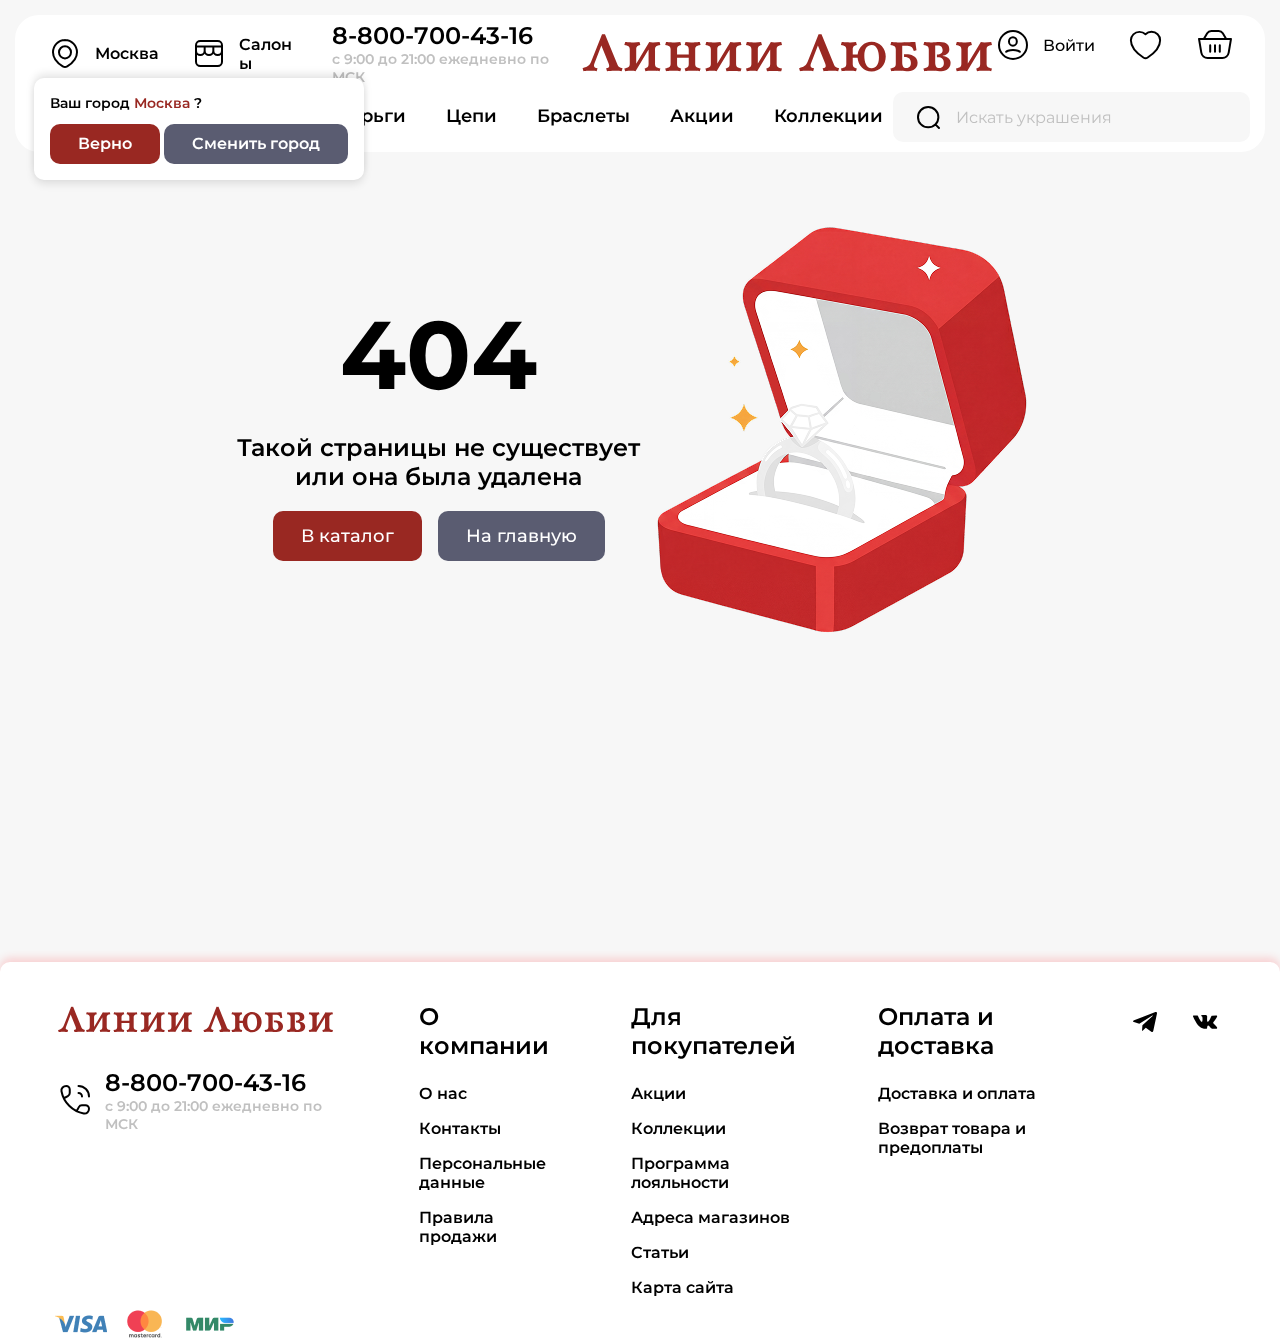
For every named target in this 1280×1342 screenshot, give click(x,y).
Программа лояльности (680, 1173)
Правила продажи (458, 1227)
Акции (702, 116)
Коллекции (828, 116)
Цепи (471, 116)
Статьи (660, 1252)
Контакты (460, 1128)
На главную (521, 536)
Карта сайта (682, 1287)
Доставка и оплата (957, 1093)
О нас (443, 1093)
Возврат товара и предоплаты (952, 1138)
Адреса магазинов (710, 1217)
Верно (105, 143)
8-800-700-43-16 (432, 35)
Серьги (371, 116)
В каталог (347, 536)
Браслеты (583, 116)
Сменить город (256, 143)
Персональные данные (482, 1173)
